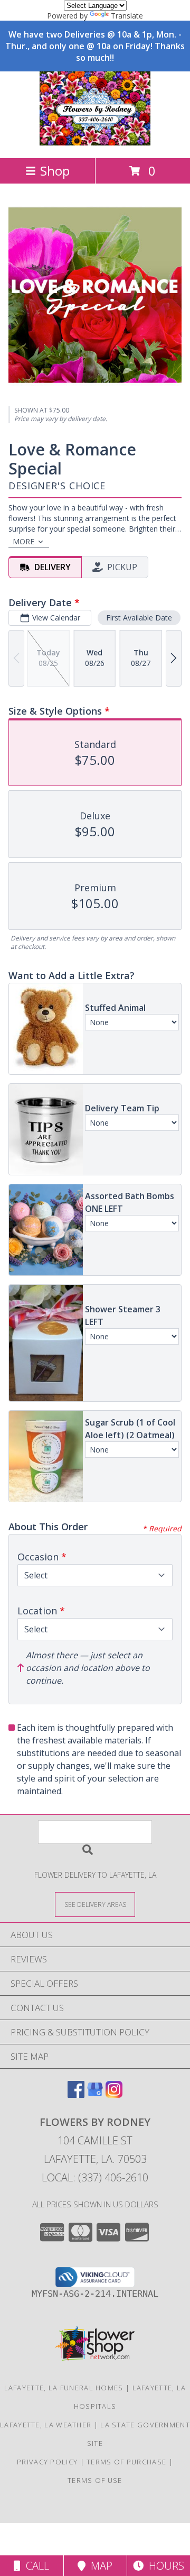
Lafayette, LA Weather (46, 2425)
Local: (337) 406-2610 (95, 2177)
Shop (55, 171)
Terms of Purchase (126, 2462)
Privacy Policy (47, 2462)
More (23, 541)
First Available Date (139, 618)
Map (99, 2566)
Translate (127, 16)
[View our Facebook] (76, 2094)
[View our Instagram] (114, 2094)
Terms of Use (95, 2480)
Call (35, 2566)
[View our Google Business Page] (95, 2094)
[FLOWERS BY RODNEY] (95, 143)
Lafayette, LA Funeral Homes (64, 2388)
